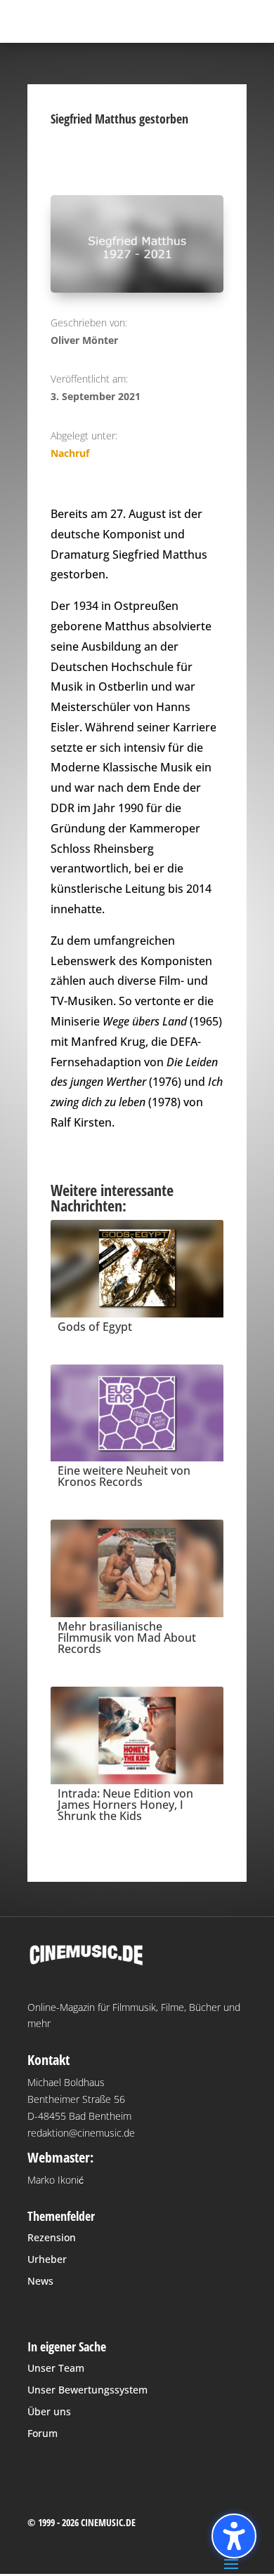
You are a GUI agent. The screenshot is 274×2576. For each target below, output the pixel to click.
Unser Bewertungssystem (87, 2390)
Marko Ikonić (56, 2180)
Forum (43, 2433)
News (40, 2281)
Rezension (52, 2237)
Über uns (49, 2411)
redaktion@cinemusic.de (81, 2133)
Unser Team (56, 2368)
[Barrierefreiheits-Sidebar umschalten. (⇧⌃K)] (234, 2536)
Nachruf (70, 453)
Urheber (47, 2259)
